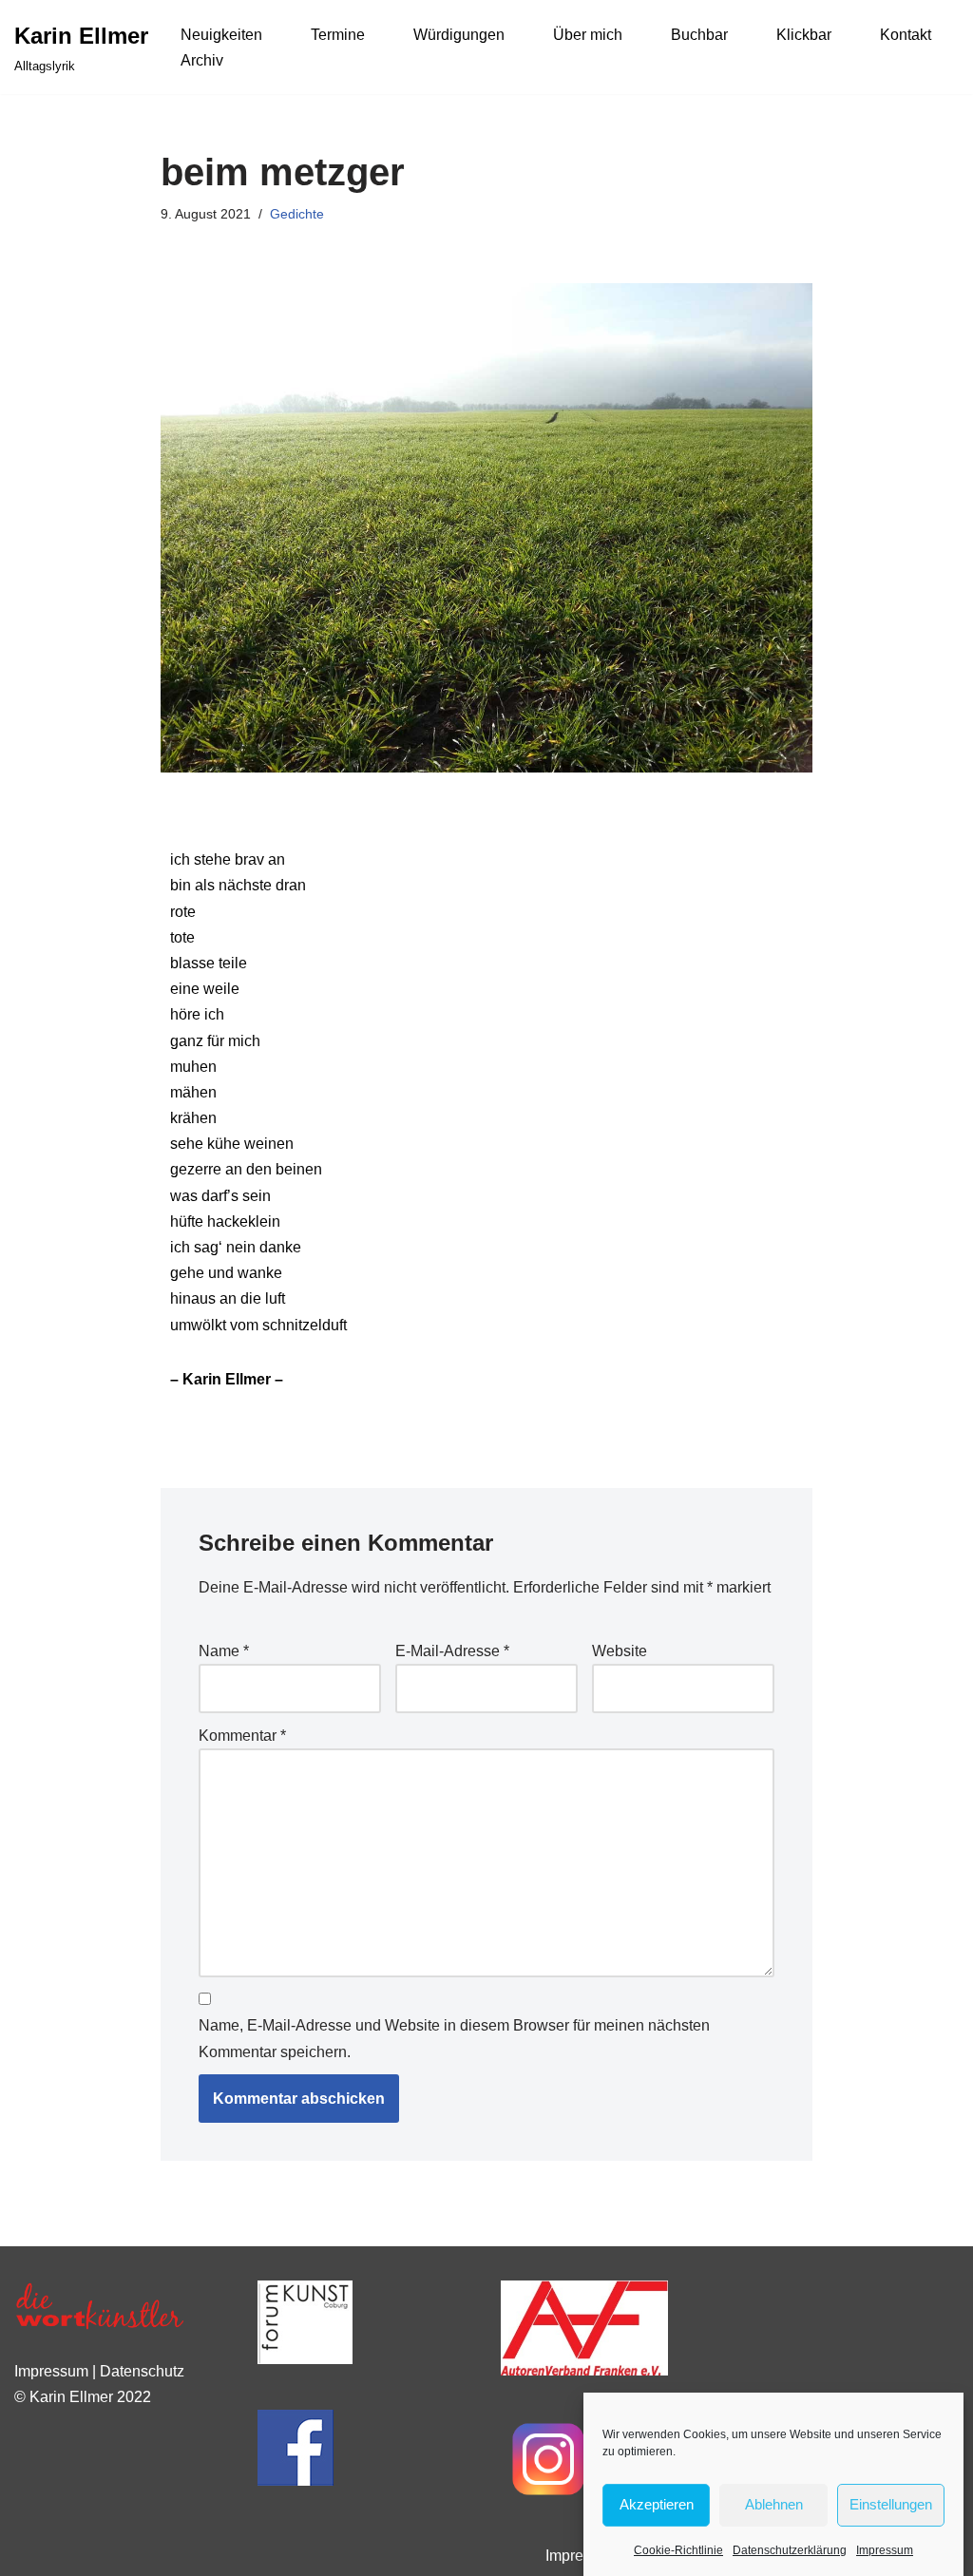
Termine (338, 35)
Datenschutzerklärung (790, 2550)
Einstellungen (891, 2504)
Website (620, 1651)
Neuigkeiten (221, 35)
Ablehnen (774, 2504)
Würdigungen (459, 35)
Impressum (885, 2550)
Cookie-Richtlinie (678, 2550)
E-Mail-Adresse (452, 1651)
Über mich (588, 35)
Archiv (202, 60)
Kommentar (242, 1736)
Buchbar (699, 35)
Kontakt (906, 35)
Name (224, 1651)
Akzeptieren (657, 2504)
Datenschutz (142, 2371)
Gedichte (297, 214)
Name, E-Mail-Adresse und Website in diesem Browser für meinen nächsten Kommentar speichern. (454, 2038)
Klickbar (804, 35)
